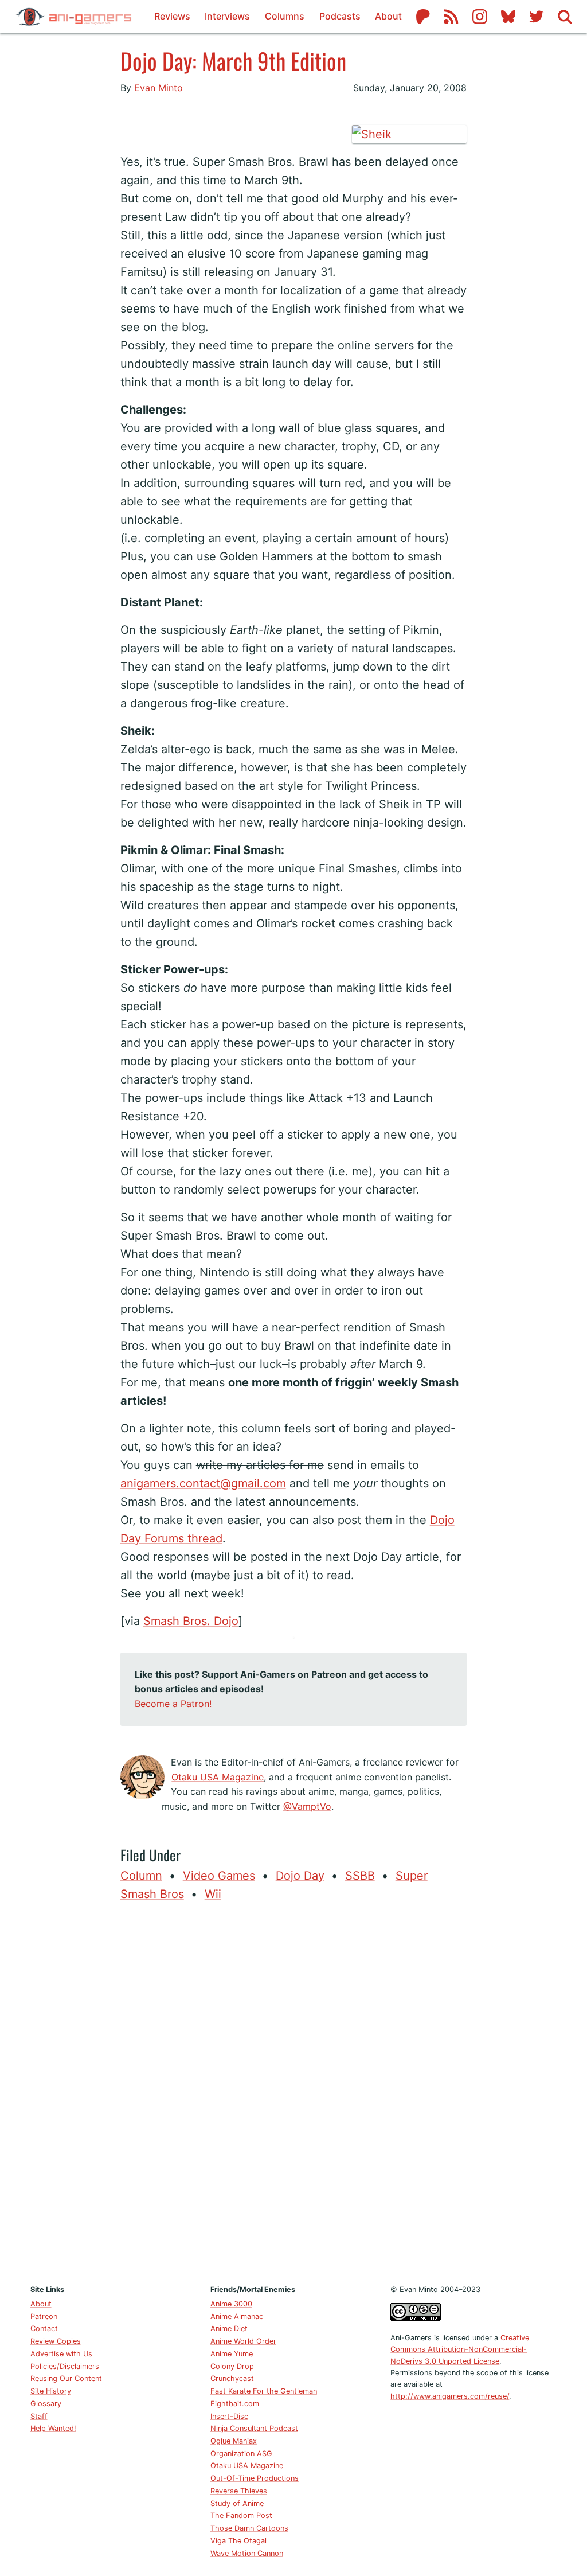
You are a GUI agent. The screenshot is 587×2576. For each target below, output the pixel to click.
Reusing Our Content (66, 2378)
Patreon (44, 2316)
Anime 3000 (231, 2304)
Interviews (227, 16)
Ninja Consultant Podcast (254, 2428)
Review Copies (56, 2341)
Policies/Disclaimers (65, 2366)
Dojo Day (300, 1876)
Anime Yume (232, 2354)
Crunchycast (232, 2378)
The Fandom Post (241, 2515)
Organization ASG (241, 2454)
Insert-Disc (229, 2416)
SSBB (360, 1876)
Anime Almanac (237, 2316)
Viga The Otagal (238, 2541)
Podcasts (340, 16)
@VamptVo (307, 1806)
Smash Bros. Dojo (191, 1621)
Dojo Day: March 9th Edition (233, 60)
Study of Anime (237, 2503)
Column (141, 1876)
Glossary (46, 2404)
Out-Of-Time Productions (255, 2478)
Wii (213, 1894)
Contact (44, 2328)
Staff (39, 2416)
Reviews (172, 16)
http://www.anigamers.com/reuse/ (450, 2396)
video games (219, 1876)
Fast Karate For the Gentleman (264, 2391)
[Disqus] (294, 2090)
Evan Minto (159, 88)
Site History (51, 2391)
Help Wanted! (53, 2428)
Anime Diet (229, 2328)
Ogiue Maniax (234, 2441)
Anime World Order (243, 2341)
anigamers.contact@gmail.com (203, 1483)
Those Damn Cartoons (249, 2528)
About (388, 16)
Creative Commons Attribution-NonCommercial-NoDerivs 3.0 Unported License (460, 2349)
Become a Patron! (173, 1704)
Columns (285, 16)
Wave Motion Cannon (247, 2553)
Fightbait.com (235, 2404)
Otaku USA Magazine (218, 1777)
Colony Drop (232, 2366)
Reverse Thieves (239, 2491)
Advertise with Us (61, 2354)
